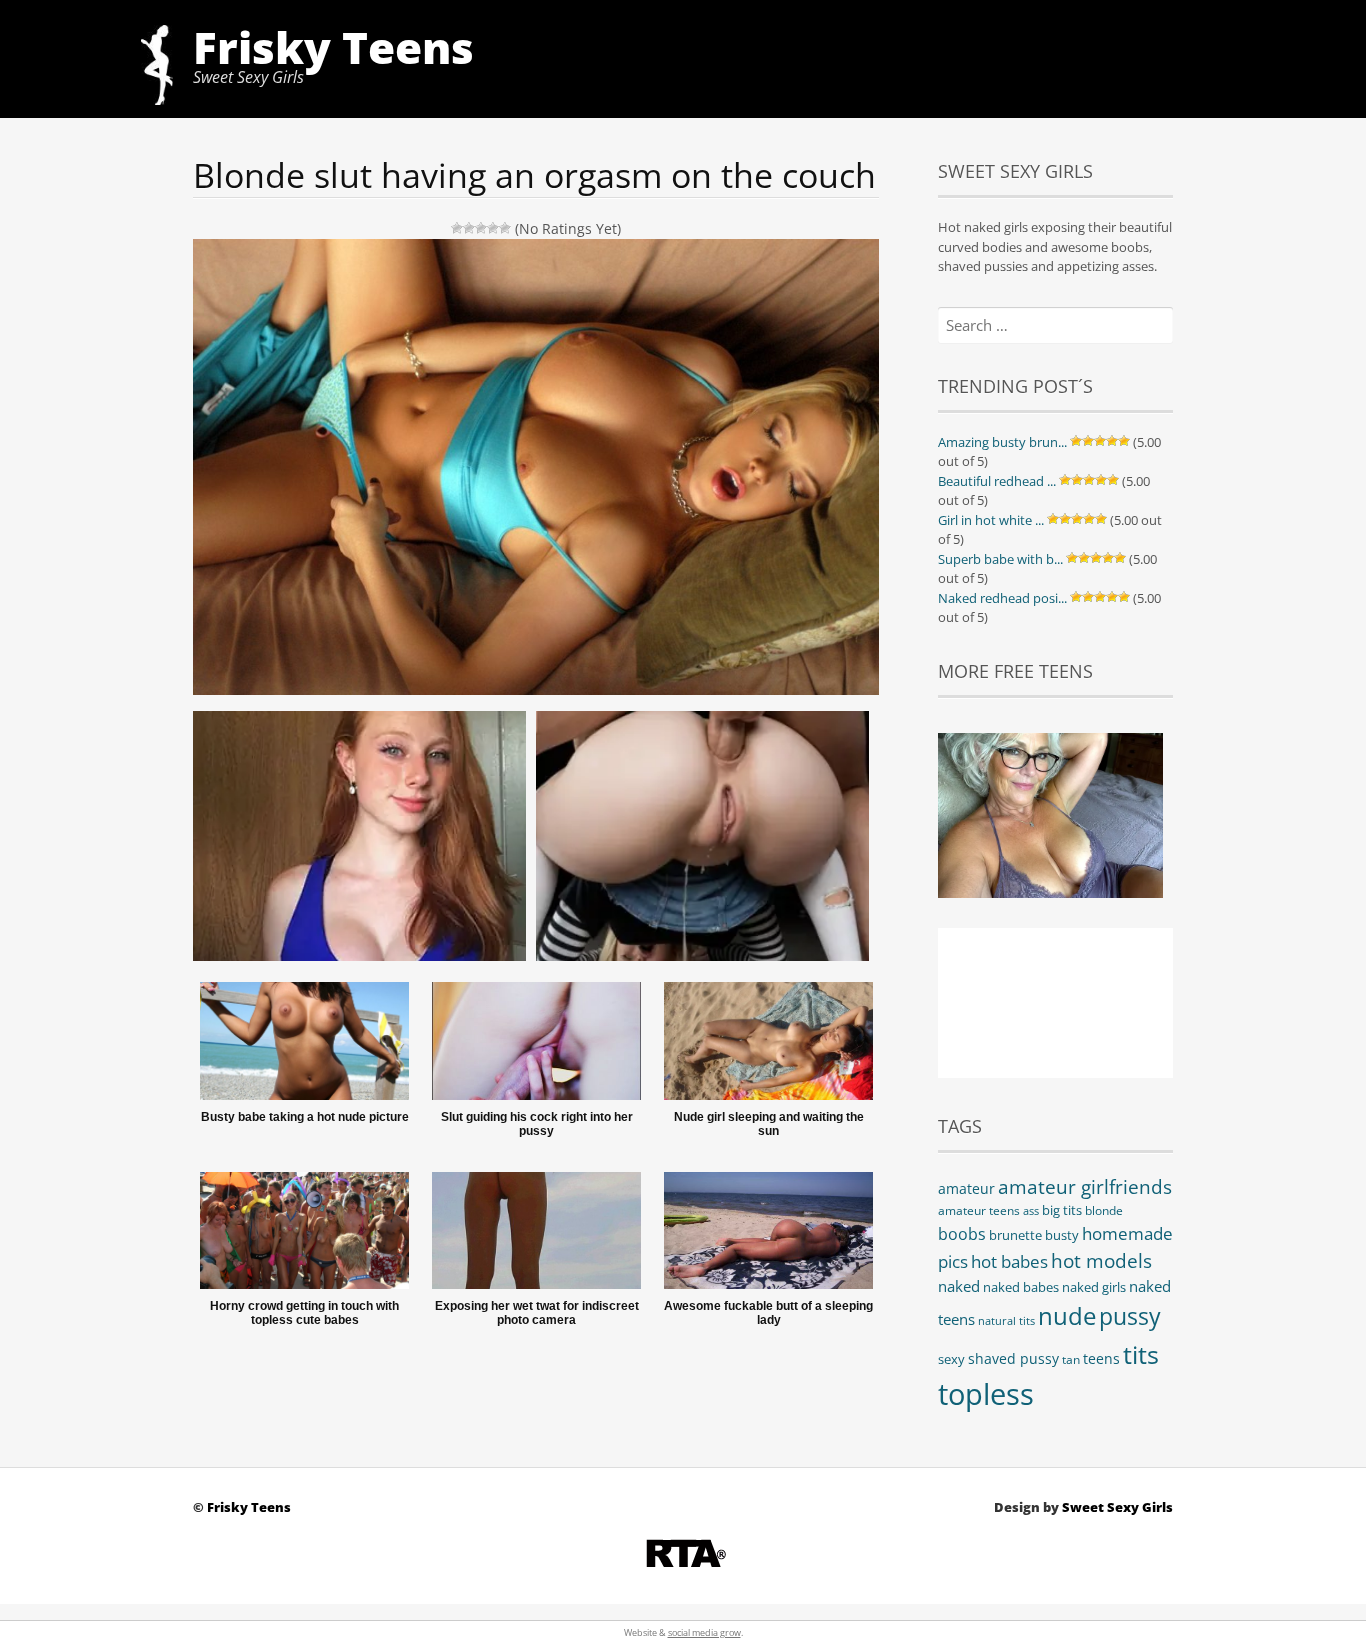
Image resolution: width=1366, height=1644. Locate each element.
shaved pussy (1013, 1358)
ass (1031, 1211)
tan (1071, 1359)
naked (959, 1286)
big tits (1062, 1210)
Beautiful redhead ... (997, 481)
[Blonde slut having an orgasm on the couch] (536, 828)
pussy (1130, 1316)
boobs (962, 1234)
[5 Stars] (505, 228)
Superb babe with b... (1000, 559)
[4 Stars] (493, 228)
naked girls (1094, 1287)
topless (986, 1394)
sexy (951, 1359)
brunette (1015, 1235)
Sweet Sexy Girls (1117, 1507)
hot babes (1009, 1261)
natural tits (1006, 1321)
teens (1101, 1358)
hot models (1101, 1261)
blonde (1104, 1210)
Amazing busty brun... (1002, 442)
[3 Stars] (481, 228)
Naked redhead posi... (1002, 598)
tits (1141, 1354)
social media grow (704, 1632)
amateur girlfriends (1085, 1186)
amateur (966, 1188)
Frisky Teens (333, 47)
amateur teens (979, 1210)
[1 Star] (457, 228)
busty (1062, 1235)
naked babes (1021, 1287)
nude (1067, 1315)
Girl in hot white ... (991, 520)
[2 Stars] (469, 228)
